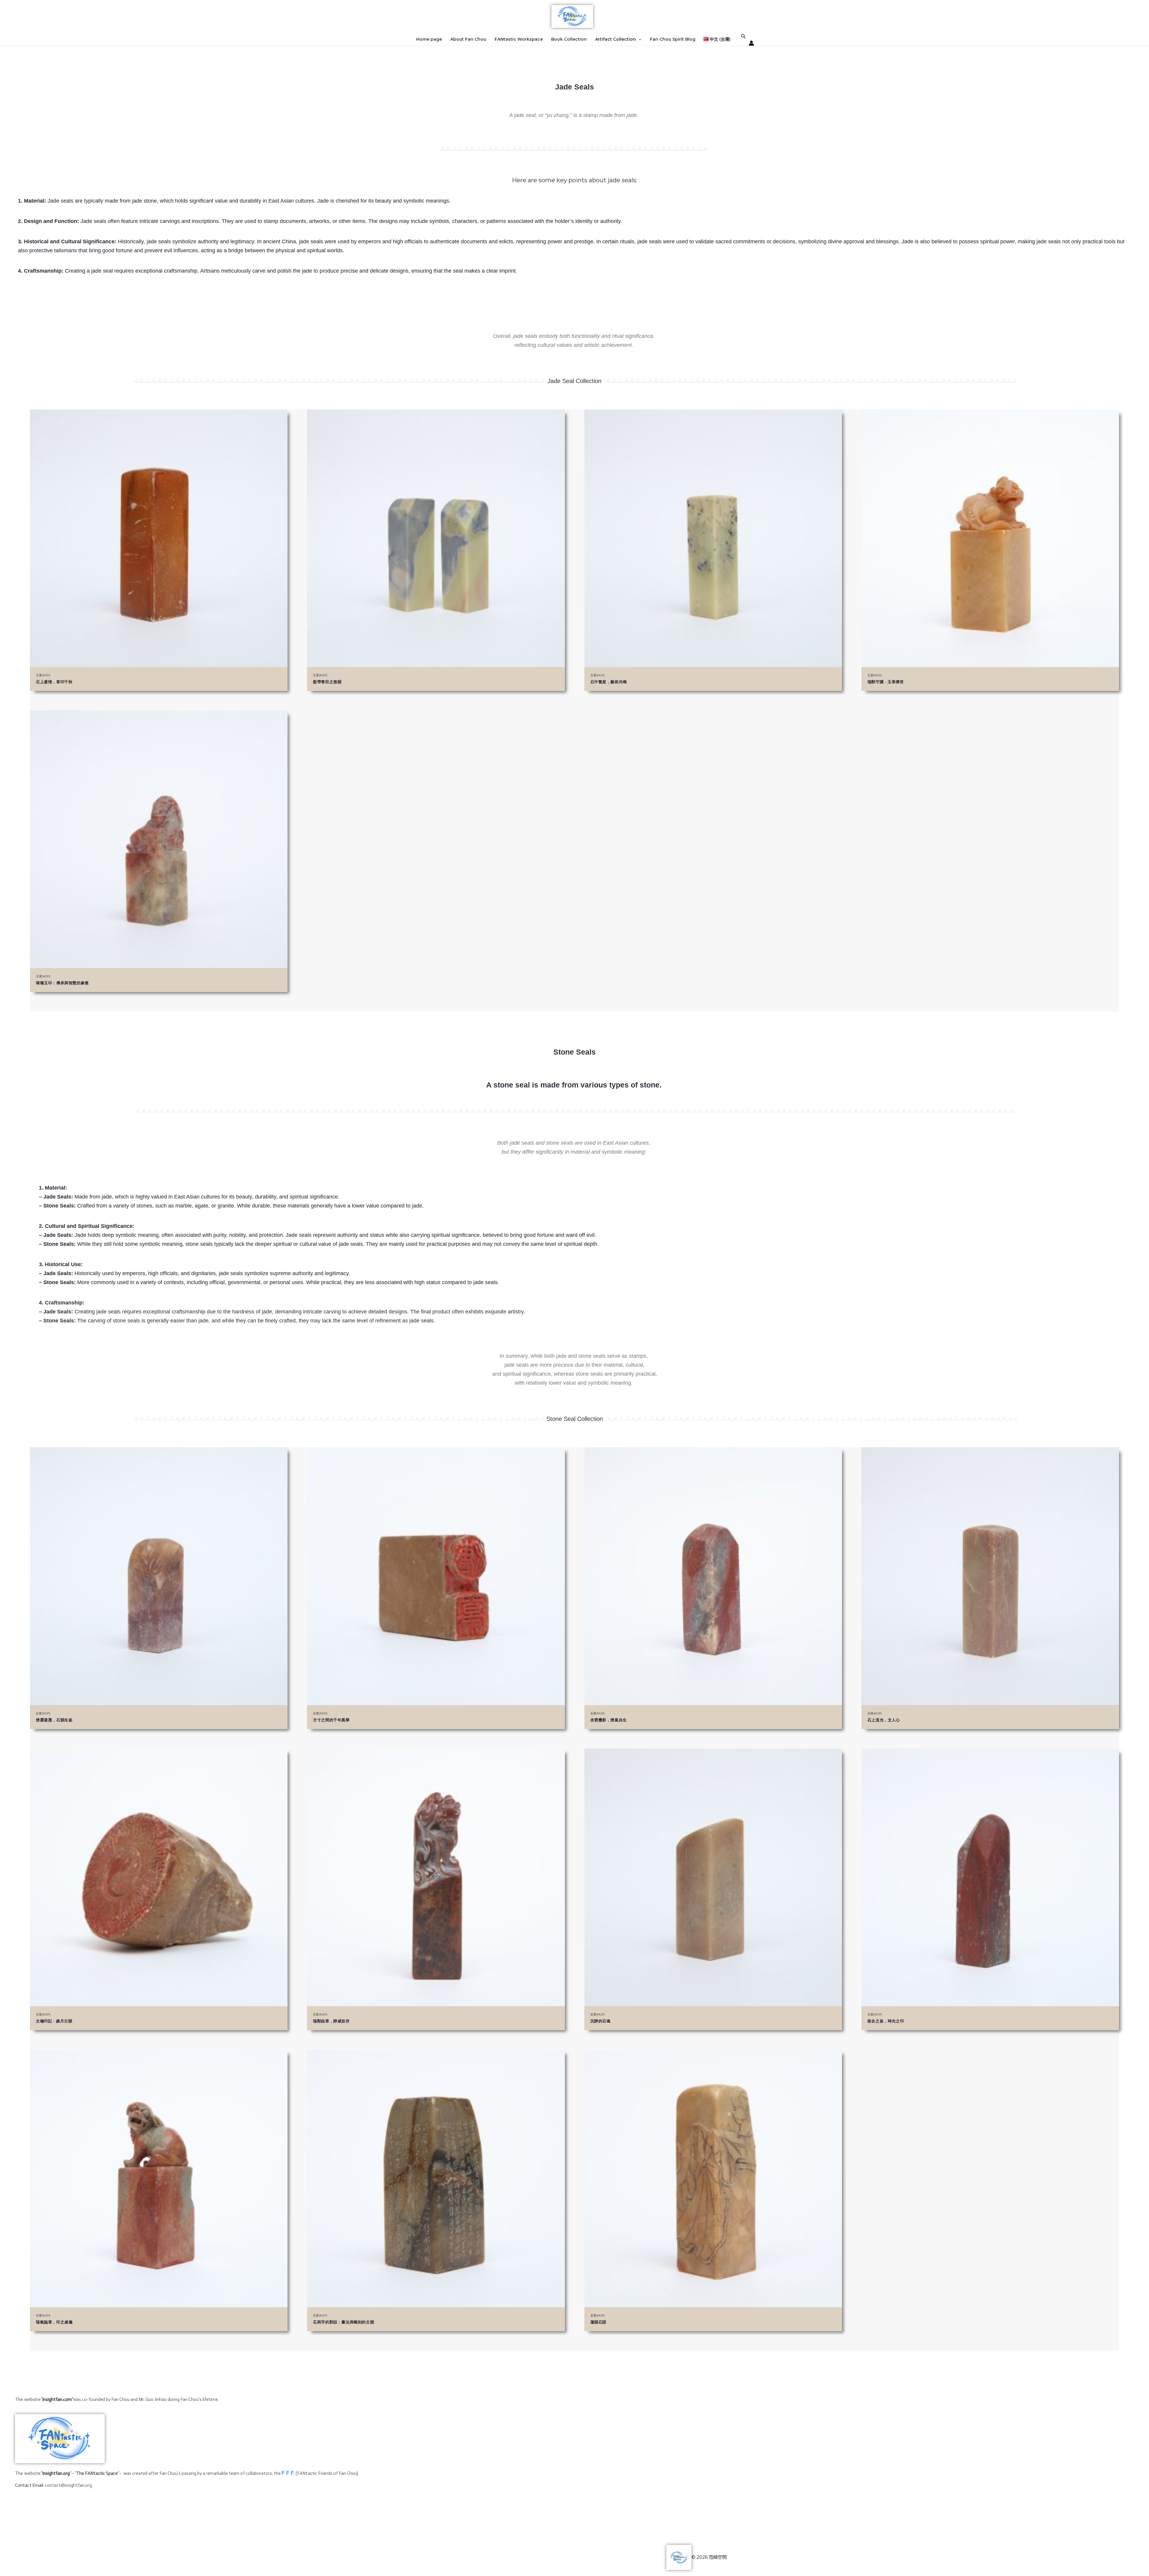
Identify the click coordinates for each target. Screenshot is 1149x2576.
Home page (429, 39)
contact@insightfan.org (68, 2485)
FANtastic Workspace (519, 39)
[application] (639, 39)
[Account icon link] (751, 43)
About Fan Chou (468, 39)
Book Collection (569, 39)
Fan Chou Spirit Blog (673, 39)
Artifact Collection (615, 39)
